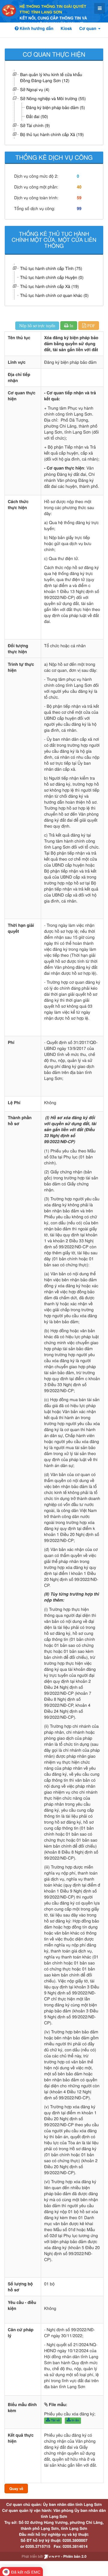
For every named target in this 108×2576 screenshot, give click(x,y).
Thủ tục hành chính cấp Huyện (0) (52, 277)
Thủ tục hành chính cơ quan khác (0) (54, 295)
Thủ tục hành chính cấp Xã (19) (49, 286)
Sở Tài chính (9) (35, 125)
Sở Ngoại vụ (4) (35, 89)
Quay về (16, 2489)
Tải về (55, 2420)
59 (79, 198)
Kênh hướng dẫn (36, 28)
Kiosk (66, 28)
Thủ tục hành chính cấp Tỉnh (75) (51, 268)
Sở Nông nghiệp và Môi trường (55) (53, 98)
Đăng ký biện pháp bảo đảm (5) (55, 107)
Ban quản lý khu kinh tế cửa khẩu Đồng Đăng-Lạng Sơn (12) (51, 77)
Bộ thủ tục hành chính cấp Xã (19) (52, 134)
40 (79, 187)
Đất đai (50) (37, 116)
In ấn (75, 2420)
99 (79, 209)
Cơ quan (88, 28)
